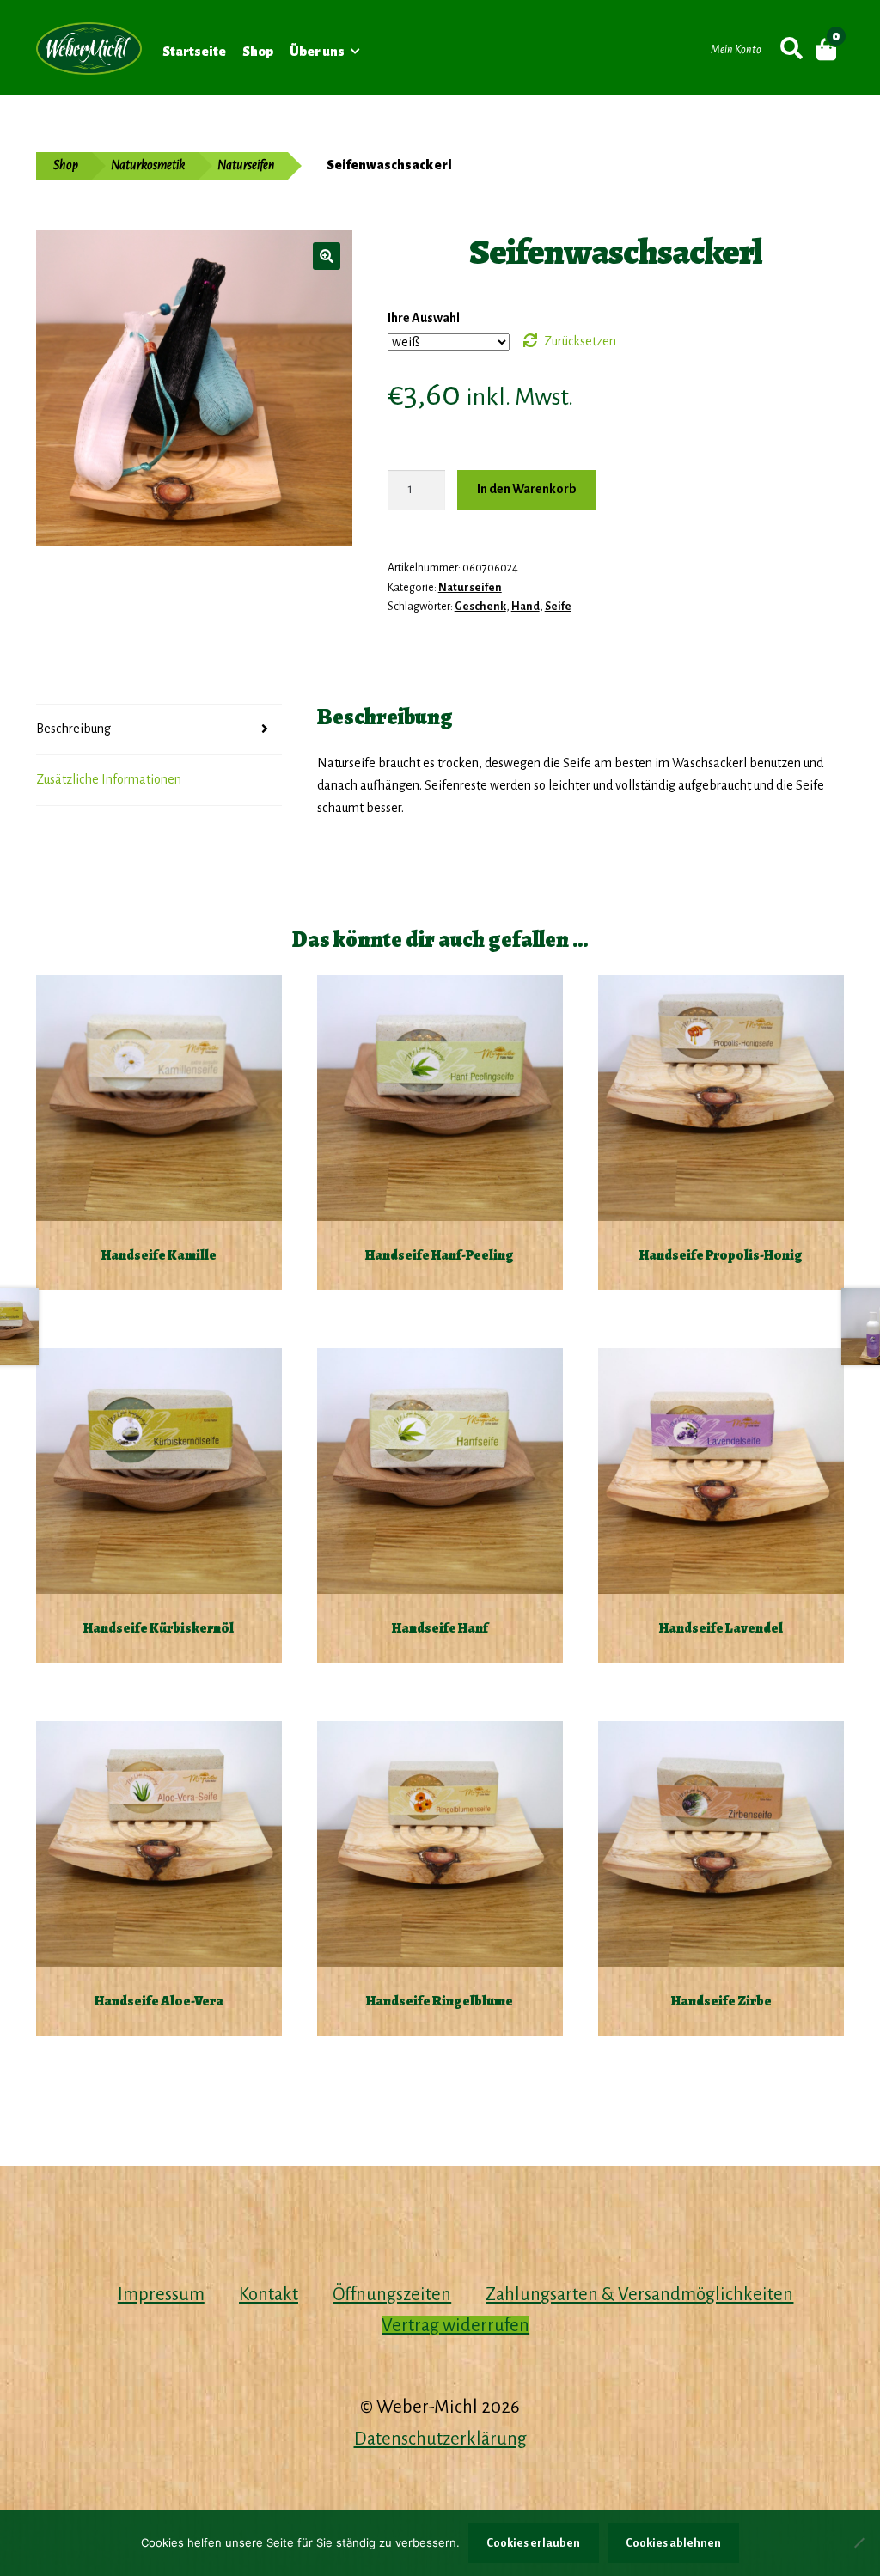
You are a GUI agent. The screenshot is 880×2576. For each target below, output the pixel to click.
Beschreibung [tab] (73, 729)
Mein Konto (736, 50)
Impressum (161, 2294)
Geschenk (480, 607)
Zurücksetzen (580, 341)
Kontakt (269, 2294)
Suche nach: (790, 49)
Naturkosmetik (148, 165)
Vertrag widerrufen (455, 2325)
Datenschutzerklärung (440, 2439)
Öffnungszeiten (392, 2294)
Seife (558, 607)
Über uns (317, 52)
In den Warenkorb (527, 489)
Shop (258, 52)
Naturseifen (246, 165)
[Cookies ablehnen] (859, 2542)
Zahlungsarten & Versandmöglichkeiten (639, 2294)
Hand (526, 607)
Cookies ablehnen (673, 2543)
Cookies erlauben (533, 2543)
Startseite (194, 52)
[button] (327, 256)
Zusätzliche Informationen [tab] (109, 779)
